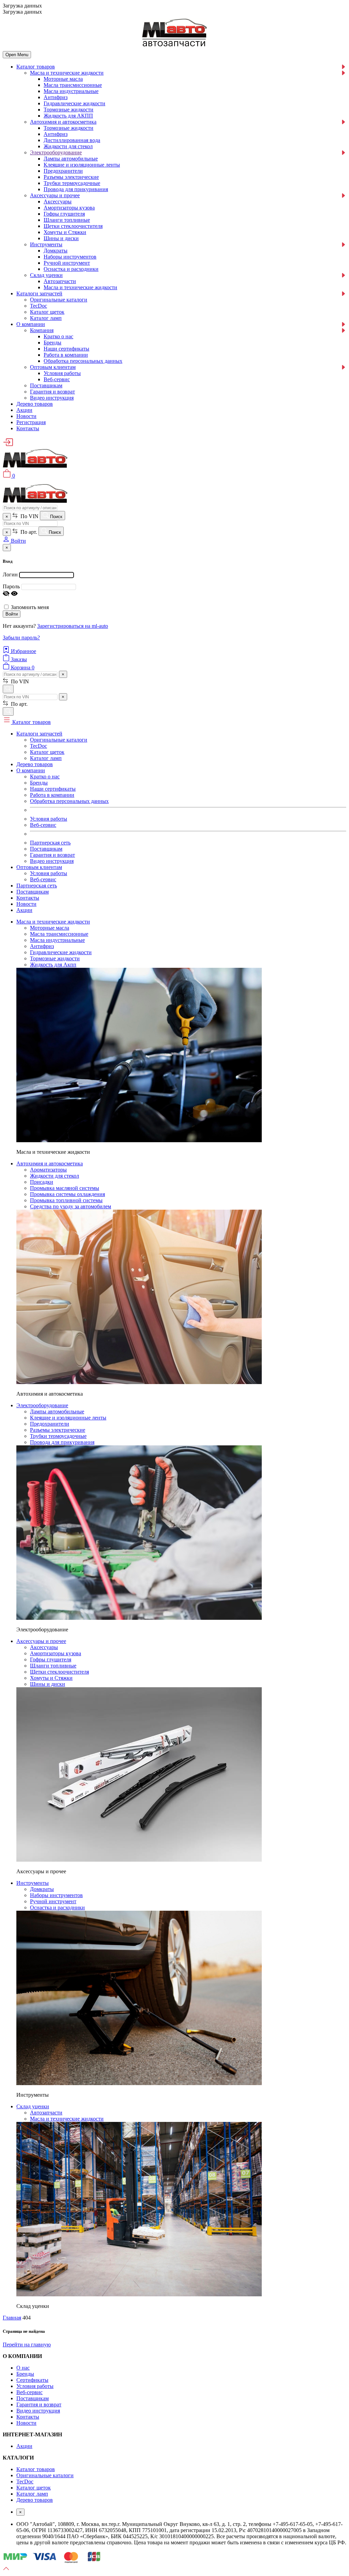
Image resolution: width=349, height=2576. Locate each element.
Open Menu (17, 55)
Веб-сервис (57, 379)
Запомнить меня (30, 607)
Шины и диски (61, 238)
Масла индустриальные (71, 91)
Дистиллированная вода (72, 140)
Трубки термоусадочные (72, 183)
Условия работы (62, 373)
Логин (10, 575)
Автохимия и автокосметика (63, 122)
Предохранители (63, 171)
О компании (31, 324)
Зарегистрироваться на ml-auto (73, 626)
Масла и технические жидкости (67, 73)
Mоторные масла (63, 79)
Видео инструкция (52, 398)
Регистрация (31, 422)
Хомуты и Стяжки (65, 232)
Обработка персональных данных (83, 361)
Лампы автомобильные (71, 159)
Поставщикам (46, 385)
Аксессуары (58, 201)
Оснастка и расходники (71, 269)
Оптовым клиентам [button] (39, 867)
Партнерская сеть (50, 843)
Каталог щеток (47, 312)
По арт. (28, 532)
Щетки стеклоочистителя (73, 226)
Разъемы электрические (71, 177)
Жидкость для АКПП (68, 116)
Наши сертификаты (66, 349)
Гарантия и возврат (52, 392)
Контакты (28, 428)
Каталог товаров (36, 67)
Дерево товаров (35, 404)
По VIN (29, 516)
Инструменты (46, 244)
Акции (24, 410)
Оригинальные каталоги (59, 300)
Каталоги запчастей (39, 293)
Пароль (11, 586)
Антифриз (56, 97)
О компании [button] (31, 770)
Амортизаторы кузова (69, 208)
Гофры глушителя (64, 214)
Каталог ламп (46, 318)
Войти (12, 614)
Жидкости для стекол (68, 146)
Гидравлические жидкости (74, 103)
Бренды (52, 343)
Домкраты (56, 251)
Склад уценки (46, 275)
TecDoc (39, 306)
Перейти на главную (27, 2345)
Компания (42, 330)
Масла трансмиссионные (73, 85)
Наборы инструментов (70, 257)
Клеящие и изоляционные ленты (82, 165)
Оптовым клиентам (53, 367)
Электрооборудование (56, 152)
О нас (23, 2368)
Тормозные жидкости (69, 110)
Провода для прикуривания (76, 189)
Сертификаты (32, 2380)
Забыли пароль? (21, 638)
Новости (26, 416)
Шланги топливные (67, 220)
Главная (12, 2318)
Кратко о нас (58, 336)
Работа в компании (66, 355)
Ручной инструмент (67, 263)
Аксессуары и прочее (55, 195)
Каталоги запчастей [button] (39, 734)
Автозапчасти (60, 281)
